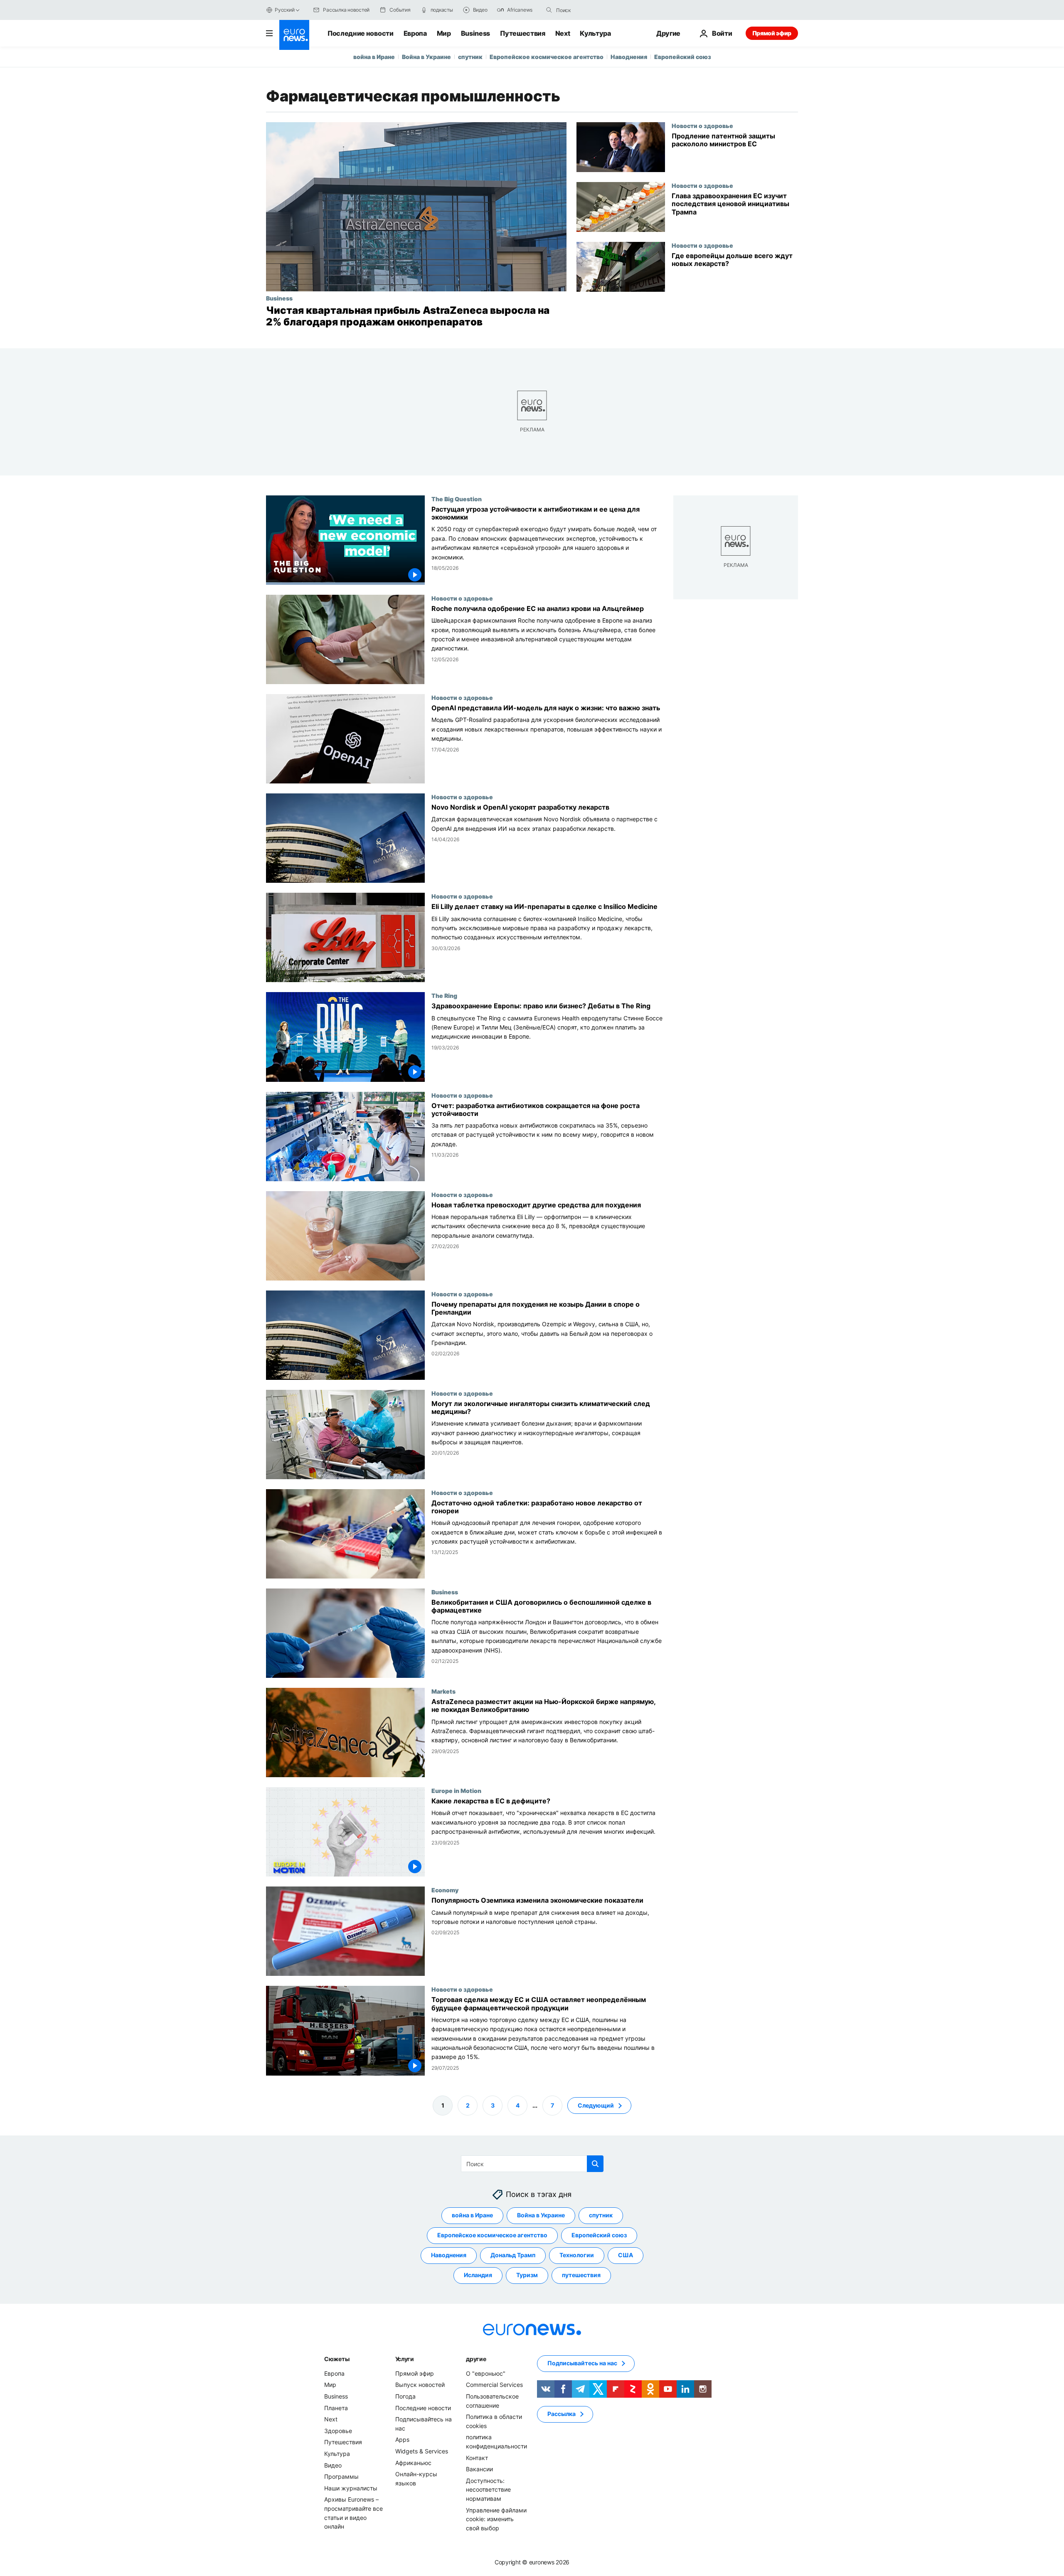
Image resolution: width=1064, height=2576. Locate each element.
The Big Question (457, 499)
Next (563, 33)
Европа (415, 33)
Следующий (596, 2105)
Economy (445, 1890)
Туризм (527, 2275)
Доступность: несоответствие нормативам (488, 2489)
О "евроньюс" (486, 2373)
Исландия (478, 2275)
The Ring (444, 996)
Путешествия (522, 33)
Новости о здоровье (702, 126)
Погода (405, 2396)
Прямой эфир (772, 33)
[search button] (549, 10)
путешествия (581, 2275)
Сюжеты (337, 2359)
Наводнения (629, 57)
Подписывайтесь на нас (582, 2363)
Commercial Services (494, 2385)
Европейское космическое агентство (547, 57)
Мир (444, 33)
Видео (333, 2465)
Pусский (284, 10)
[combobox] (591, 10)
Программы (341, 2476)
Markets (443, 1691)
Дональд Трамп (513, 2255)
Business (475, 33)
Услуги (405, 2359)
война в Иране (374, 57)
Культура (595, 33)
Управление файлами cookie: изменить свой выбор (496, 2519)
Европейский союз (683, 57)
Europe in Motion (456, 1790)
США (626, 2255)
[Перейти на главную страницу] (294, 35)
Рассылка (562, 2414)
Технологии (577, 2255)
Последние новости (361, 33)
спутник (470, 57)
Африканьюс (413, 2462)
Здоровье (338, 2431)
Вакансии (479, 2469)
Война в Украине (426, 57)
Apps (402, 2439)
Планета (336, 2407)
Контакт (477, 2457)
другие (476, 2359)
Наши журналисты (351, 2488)
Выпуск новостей (420, 2385)
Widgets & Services (422, 2451)
